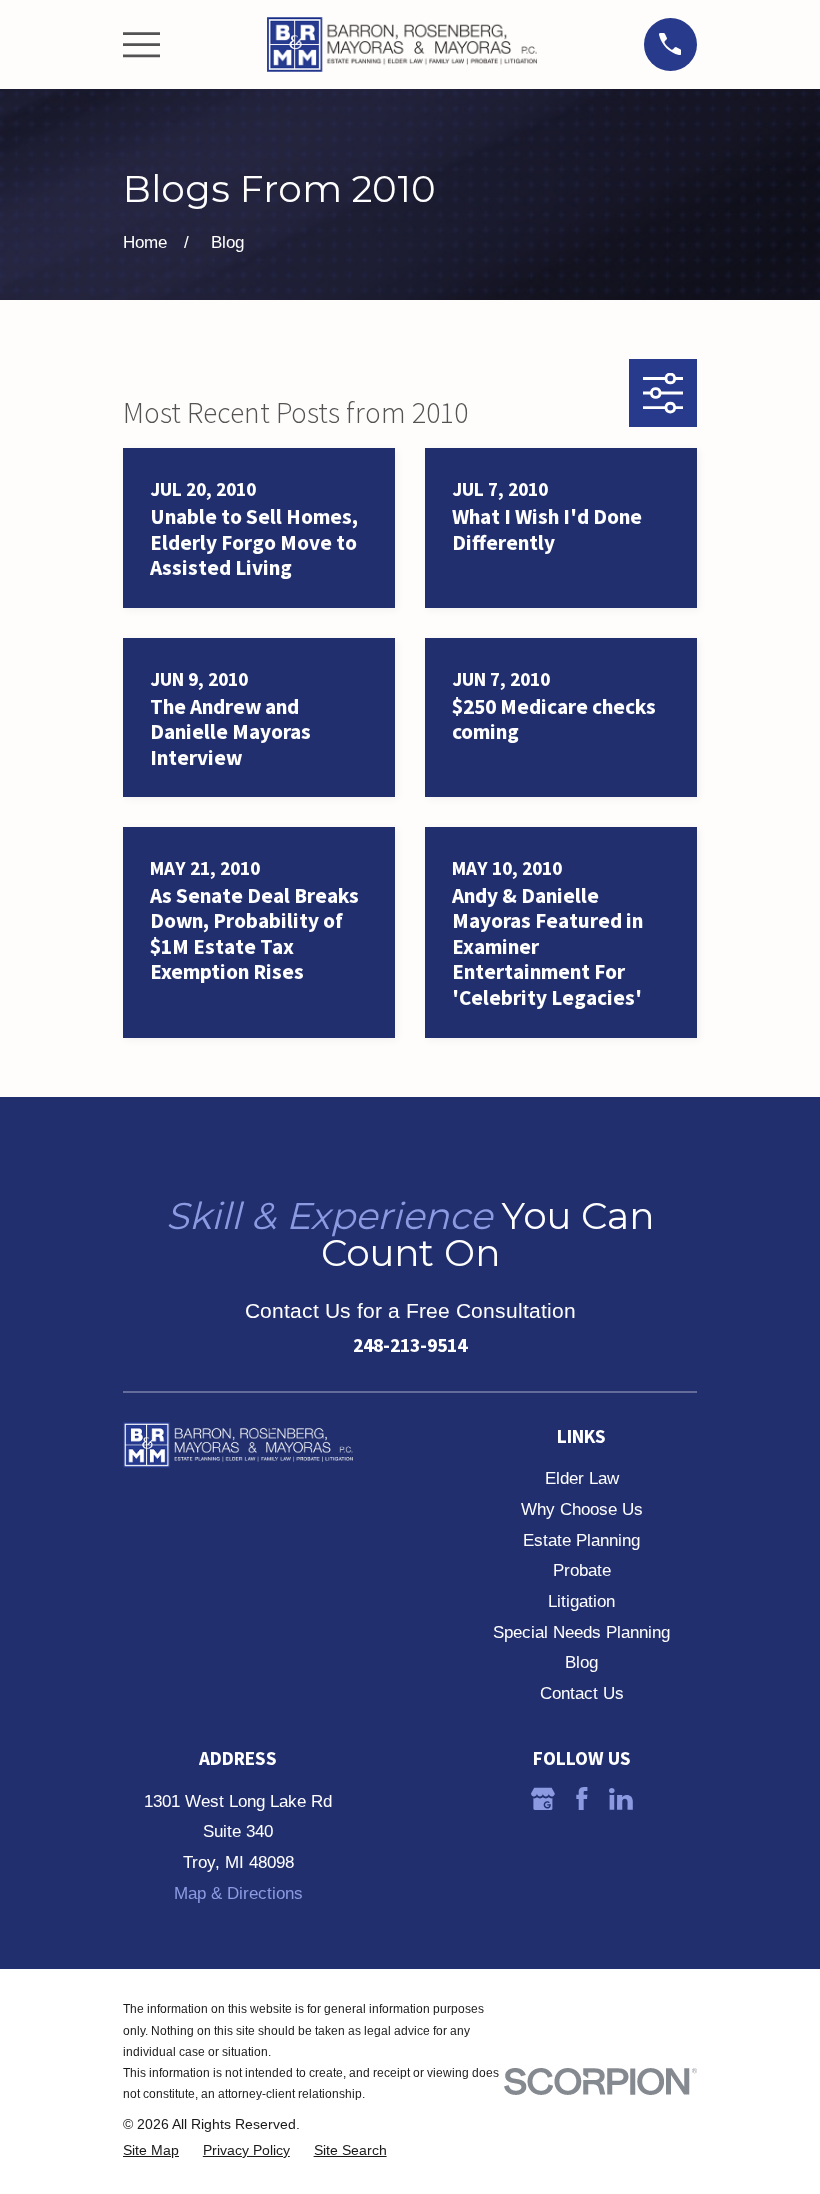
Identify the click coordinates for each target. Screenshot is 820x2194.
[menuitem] (151, 2151)
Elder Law (582, 1478)
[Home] (402, 44)
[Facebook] (582, 1799)
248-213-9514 (410, 1345)
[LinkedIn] (621, 1799)
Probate (582, 1570)
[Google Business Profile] (543, 1799)
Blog (581, 1662)
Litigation (581, 1601)
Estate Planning (581, 1540)
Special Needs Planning (581, 1632)
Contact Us (582, 1693)
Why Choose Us (582, 1509)
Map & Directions (238, 1893)
